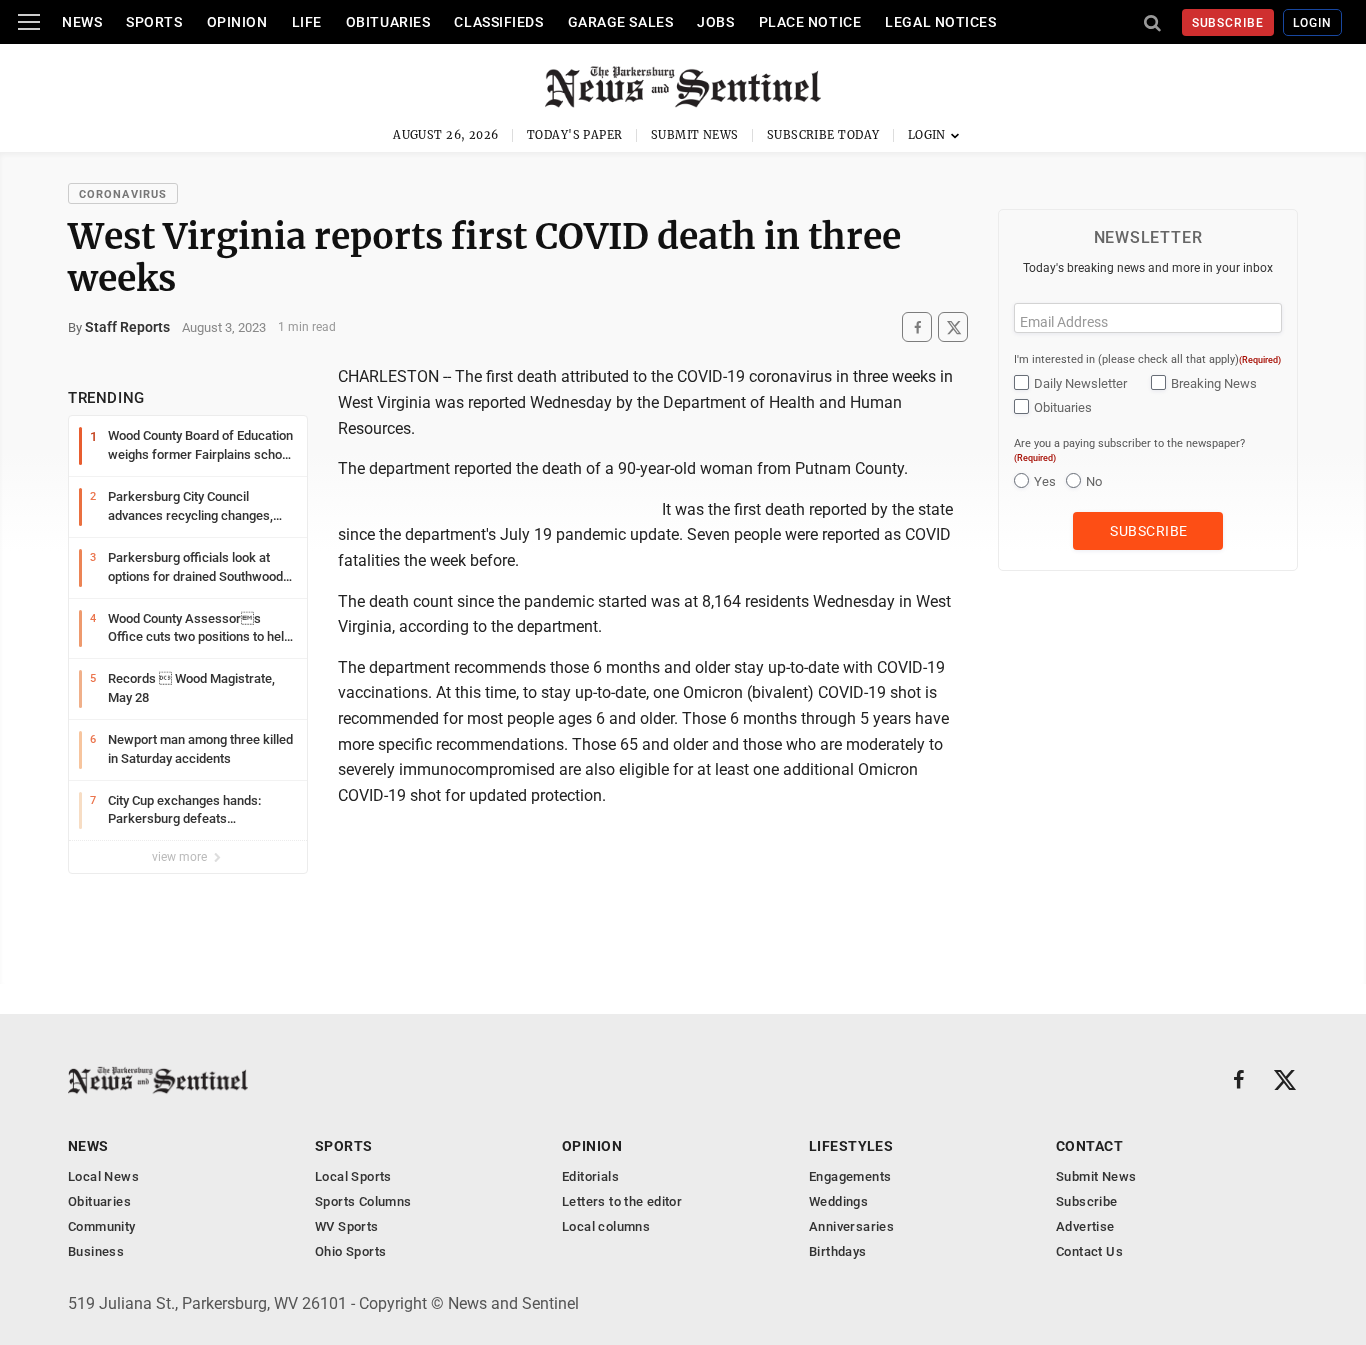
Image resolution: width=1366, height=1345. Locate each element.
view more (181, 857)
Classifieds (498, 22)
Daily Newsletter (1080, 383)
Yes (1045, 481)
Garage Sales (621, 22)
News (82, 22)
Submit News (695, 135)
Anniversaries (851, 1226)
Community (102, 1226)
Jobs (715, 22)
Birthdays (838, 1251)
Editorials (590, 1176)
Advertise (1085, 1226)
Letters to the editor (622, 1201)
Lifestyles (851, 1146)
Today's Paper (575, 135)
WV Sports (347, 1226)
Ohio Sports (350, 1251)
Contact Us (1089, 1251)
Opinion (237, 22)
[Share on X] (953, 327)
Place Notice (810, 22)
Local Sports (353, 1176)
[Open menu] (29, 22)
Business (96, 1251)
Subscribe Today (823, 135)
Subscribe (1228, 23)
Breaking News (1214, 383)
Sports (154, 22)
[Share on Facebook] (917, 327)
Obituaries (388, 22)
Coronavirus (123, 194)
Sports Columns (363, 1201)
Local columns (606, 1226)
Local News (103, 1176)
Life (307, 22)
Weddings (838, 1201)
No (1094, 481)
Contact (1089, 1146)
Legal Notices (940, 22)
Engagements (850, 1176)
